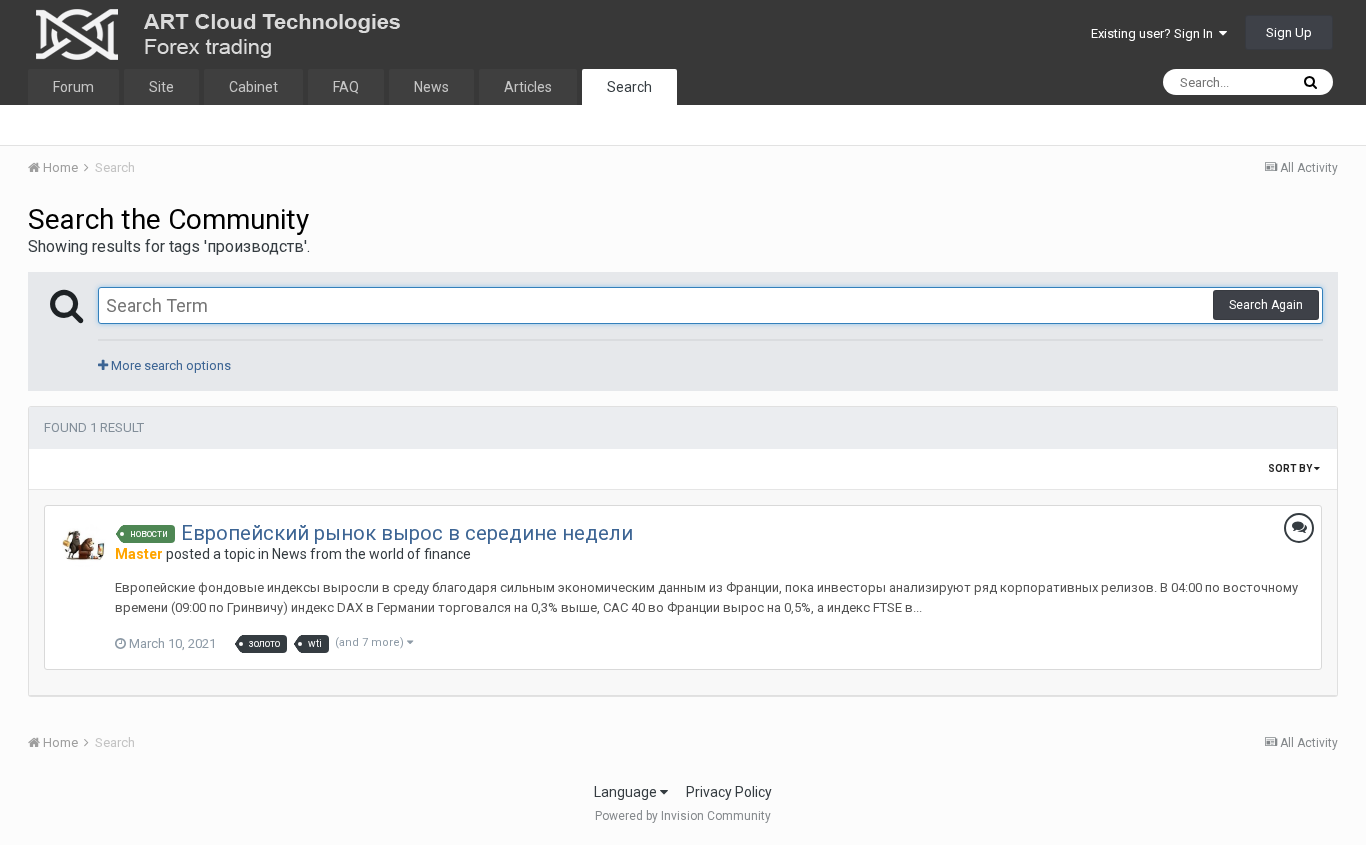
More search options (169, 365)
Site (161, 87)
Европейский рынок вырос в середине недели (407, 533)
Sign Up (1289, 32)
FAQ (346, 87)
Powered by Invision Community (683, 816)
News (431, 87)
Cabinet (253, 87)
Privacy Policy (729, 792)
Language (627, 792)
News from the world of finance (371, 554)
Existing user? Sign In (1155, 33)
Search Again (1266, 305)
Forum (73, 87)
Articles (528, 87)
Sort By (1291, 468)
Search (629, 87)
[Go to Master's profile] (84, 545)
